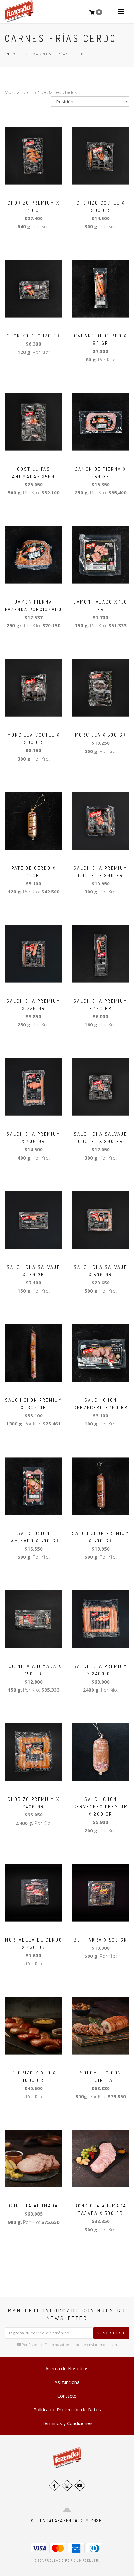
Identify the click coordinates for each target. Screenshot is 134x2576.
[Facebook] (54, 2486)
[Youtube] (80, 2486)
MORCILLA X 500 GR (101, 735)
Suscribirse (111, 2333)
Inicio (13, 54)
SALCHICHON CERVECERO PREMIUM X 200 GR (101, 1807)
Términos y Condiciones (67, 2423)
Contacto (67, 2396)
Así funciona (67, 2382)
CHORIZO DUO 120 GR (33, 336)
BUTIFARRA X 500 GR (101, 1940)
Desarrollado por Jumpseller (67, 2560)
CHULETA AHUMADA (34, 2206)
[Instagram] (67, 2486)
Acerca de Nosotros (67, 2368)
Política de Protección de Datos (67, 2409)
